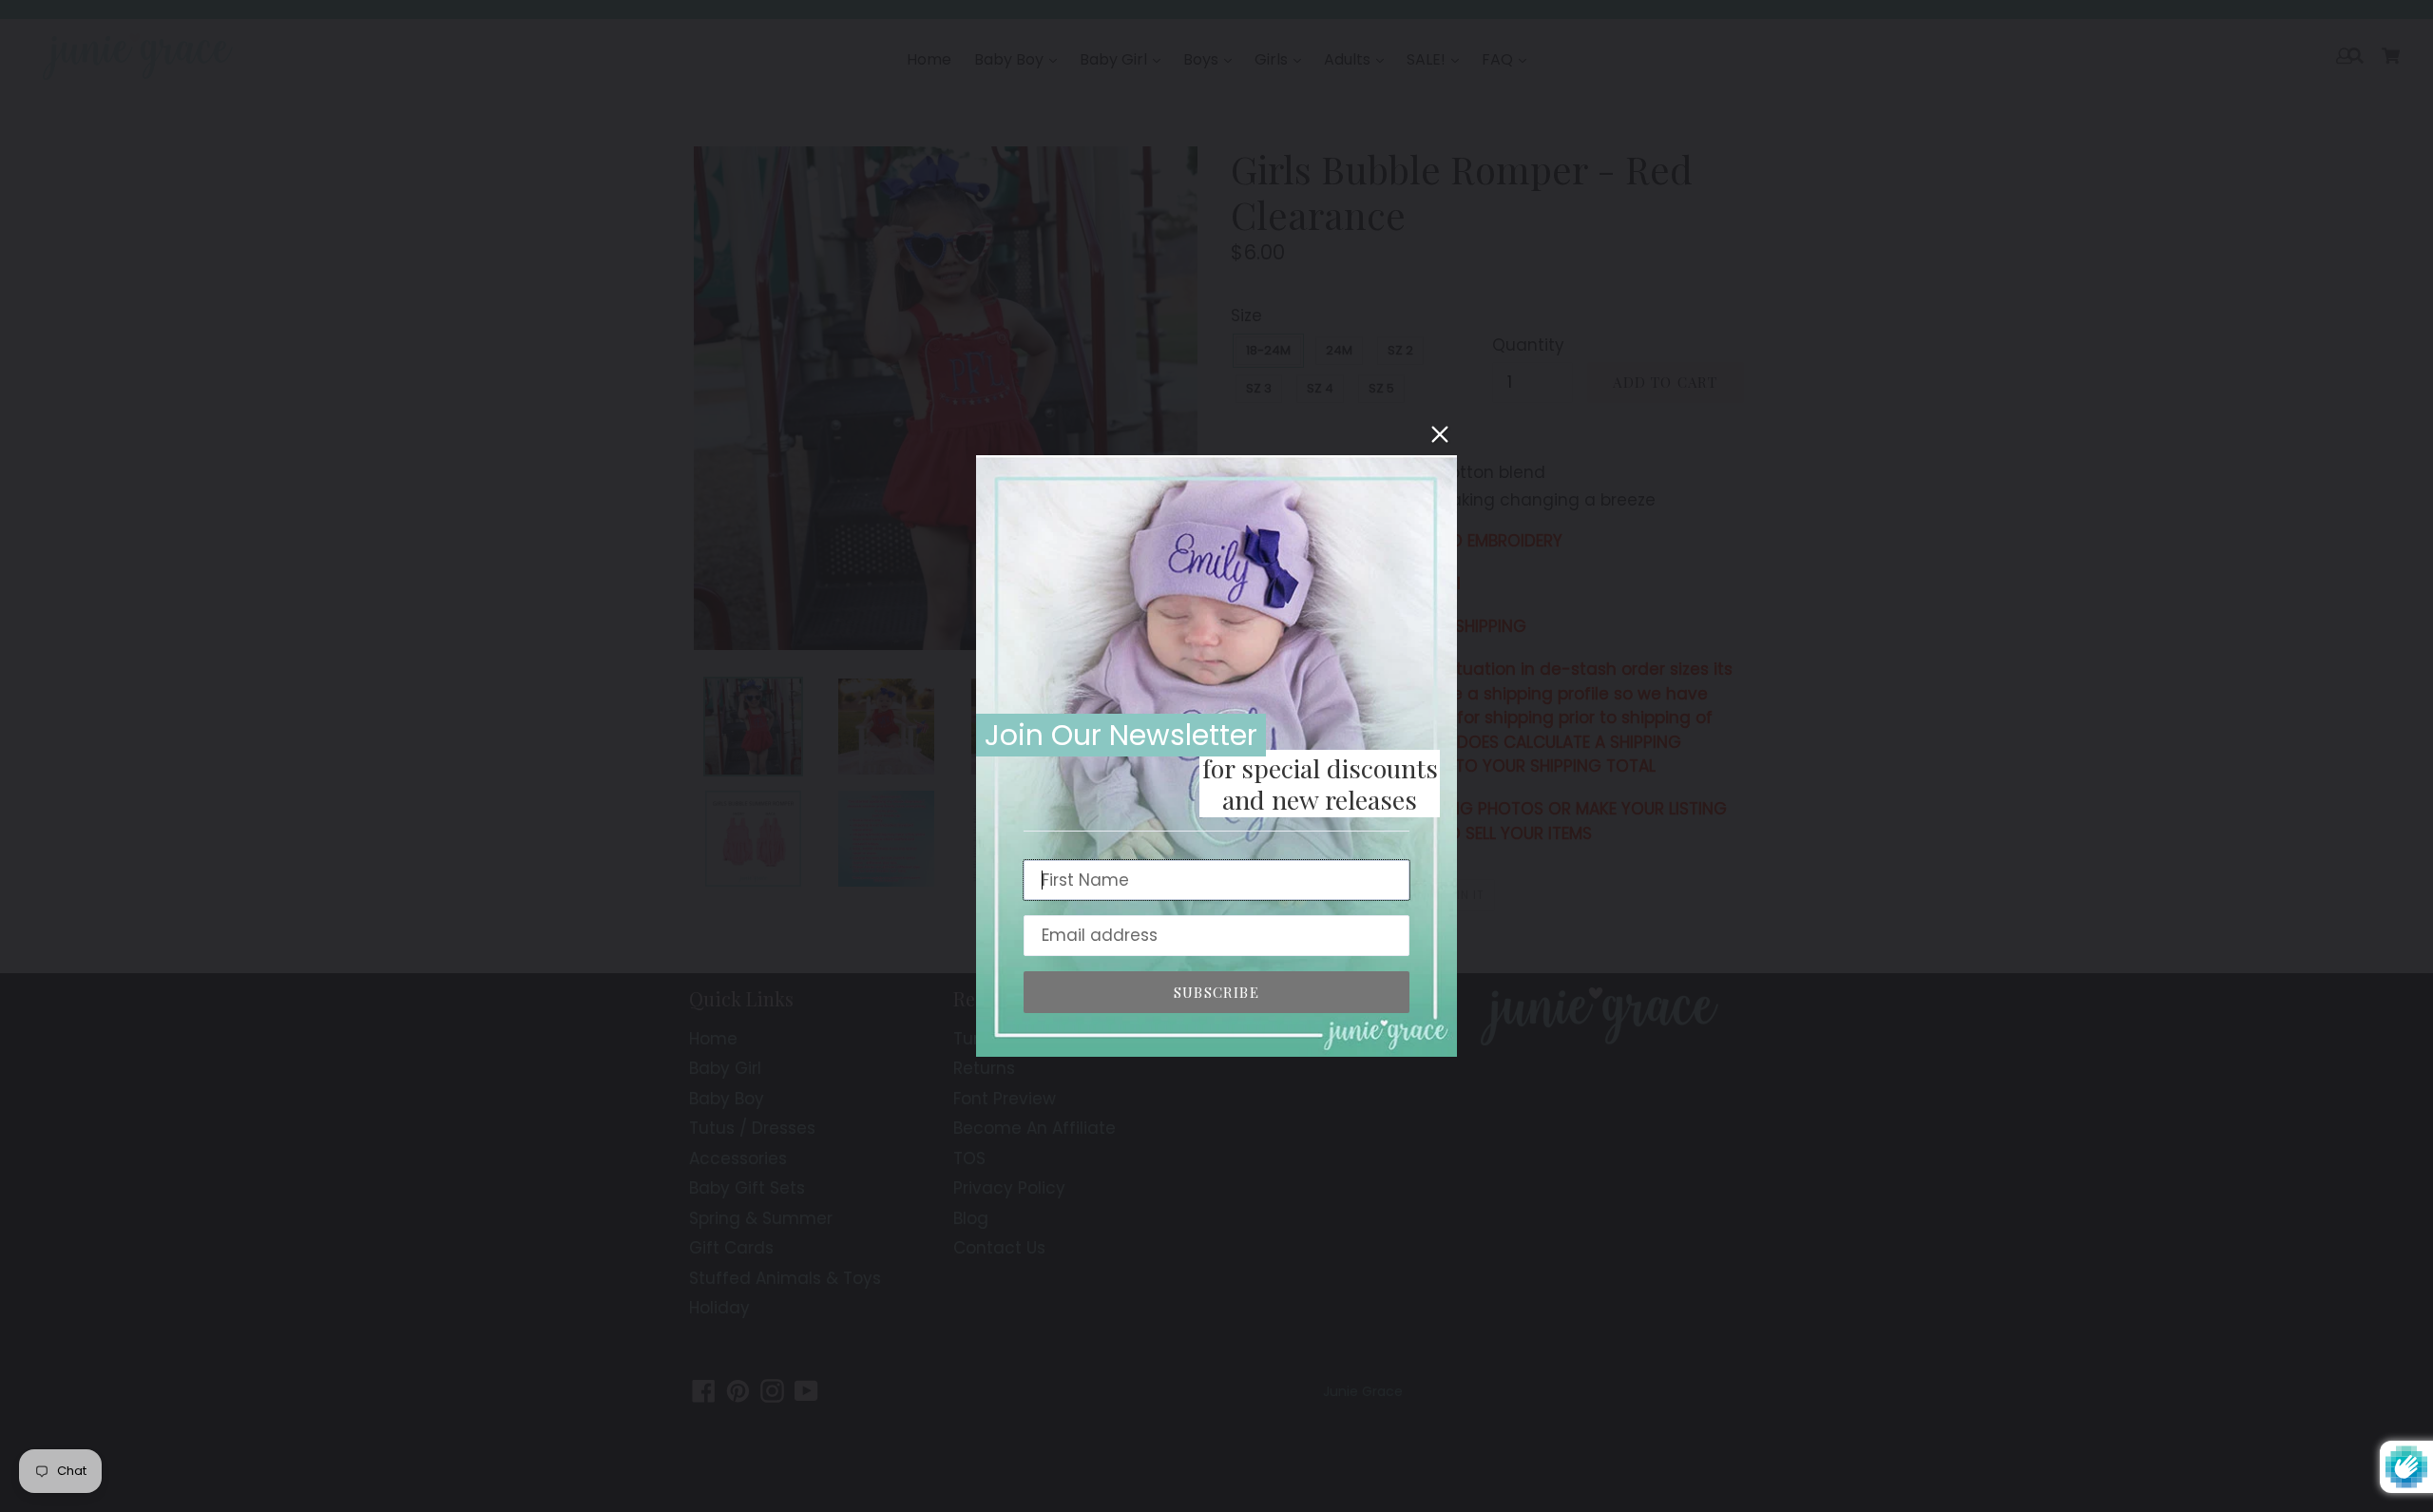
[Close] (1440, 434)
